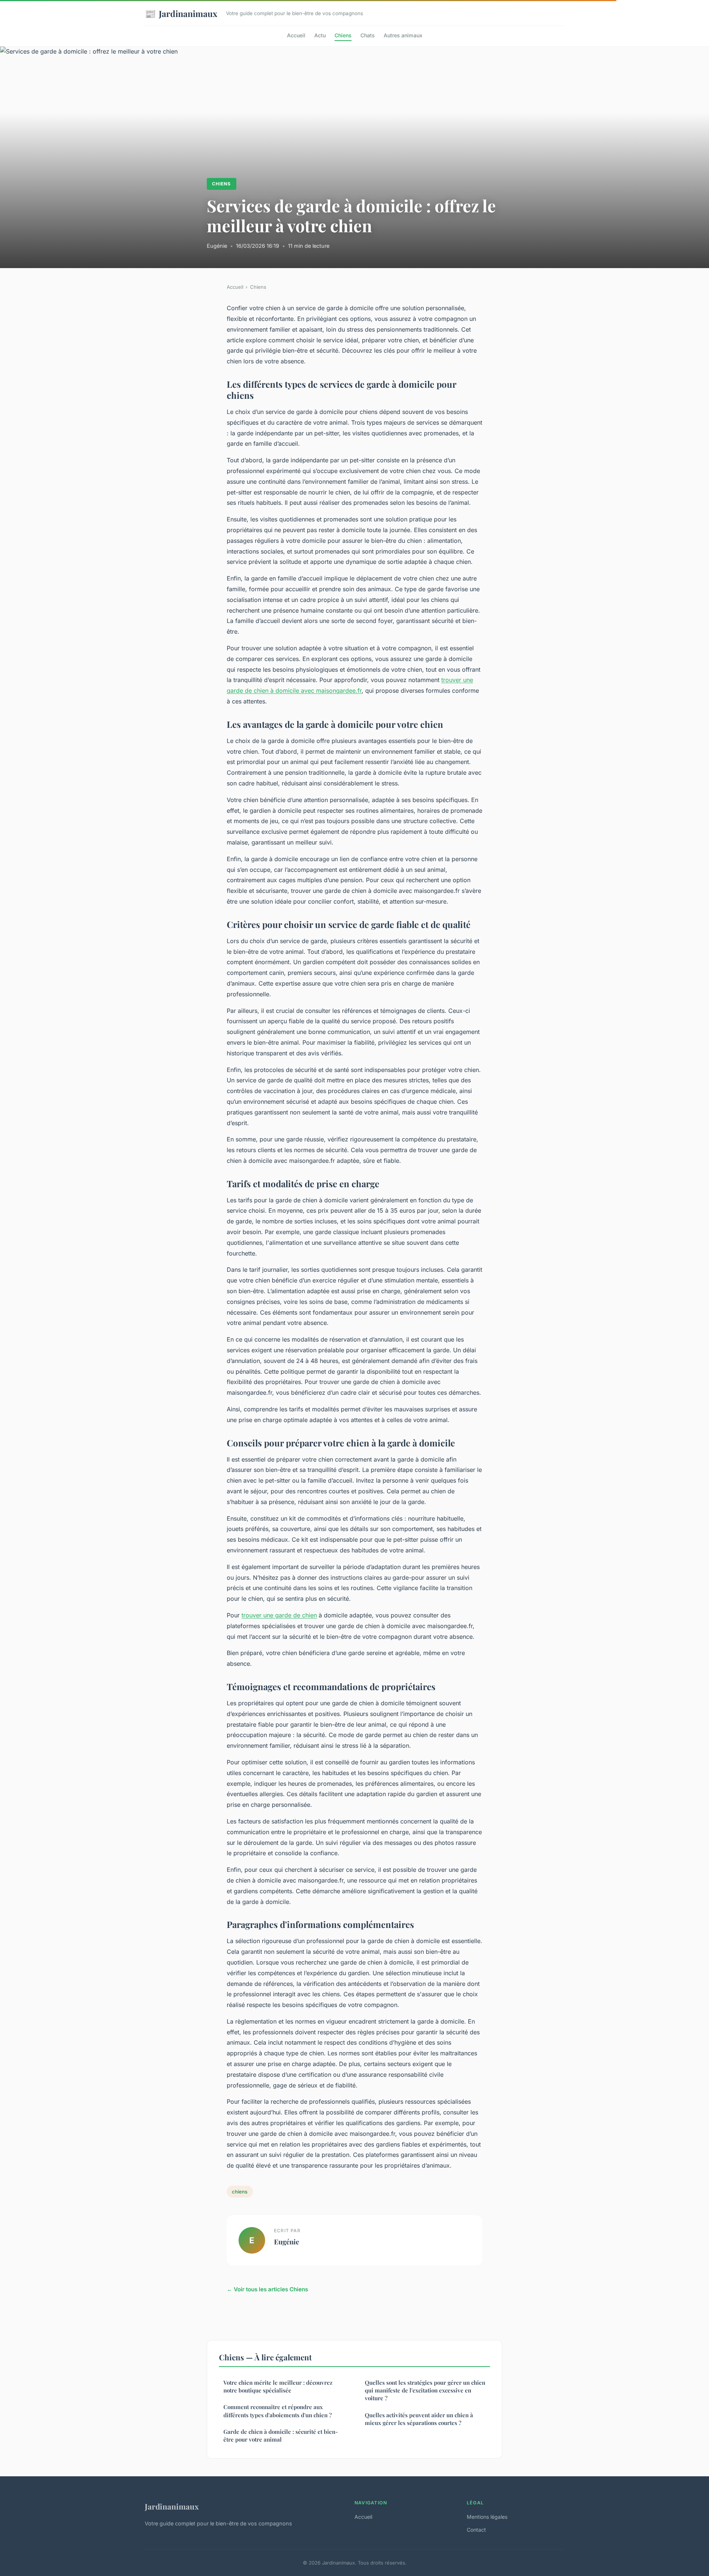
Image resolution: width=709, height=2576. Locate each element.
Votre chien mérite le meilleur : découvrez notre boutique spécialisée (278, 2386)
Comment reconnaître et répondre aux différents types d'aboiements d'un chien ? (278, 2411)
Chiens (343, 35)
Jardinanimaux (181, 13)
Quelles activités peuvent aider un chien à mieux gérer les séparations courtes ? (419, 2419)
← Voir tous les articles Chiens (267, 2289)
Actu (320, 35)
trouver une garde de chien (279, 1615)
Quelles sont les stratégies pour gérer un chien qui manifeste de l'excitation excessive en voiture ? (425, 2390)
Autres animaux (403, 35)
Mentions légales (487, 2517)
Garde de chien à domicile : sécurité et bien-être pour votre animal (281, 2435)
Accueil (296, 35)
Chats (368, 35)
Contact (476, 2530)
